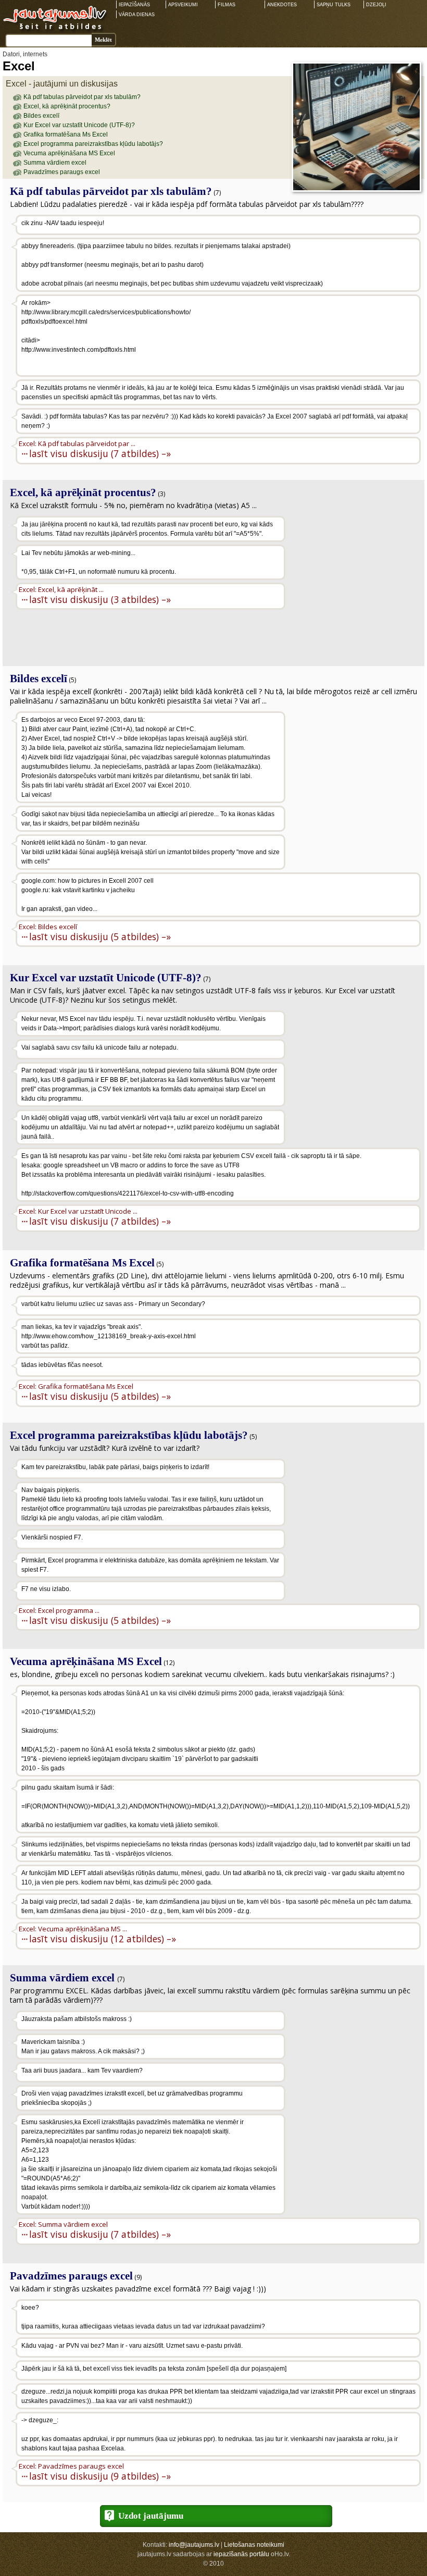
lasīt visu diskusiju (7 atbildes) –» (100, 453)
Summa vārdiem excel (55, 163)
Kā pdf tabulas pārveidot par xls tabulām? (82, 97)
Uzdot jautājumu (151, 2516)
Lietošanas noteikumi (254, 2545)
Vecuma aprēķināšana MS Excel (69, 153)
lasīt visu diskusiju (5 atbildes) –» (100, 936)
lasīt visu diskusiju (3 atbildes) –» (100, 599)
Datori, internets (25, 54)
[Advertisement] (354, 583)
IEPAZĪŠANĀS (134, 5)
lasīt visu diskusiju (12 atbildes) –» (103, 1938)
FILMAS (227, 5)
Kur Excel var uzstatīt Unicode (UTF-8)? (79, 125)
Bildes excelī (41, 116)
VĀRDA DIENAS (137, 15)
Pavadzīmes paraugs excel (62, 172)
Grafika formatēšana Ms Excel (66, 134)
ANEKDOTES (282, 5)
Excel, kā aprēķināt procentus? (67, 106)
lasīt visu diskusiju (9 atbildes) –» (100, 2476)
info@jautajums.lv (194, 2545)
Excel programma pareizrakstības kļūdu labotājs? (93, 144)
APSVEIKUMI (183, 5)
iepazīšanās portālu (241, 2554)
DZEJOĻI (376, 5)
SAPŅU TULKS (334, 5)
